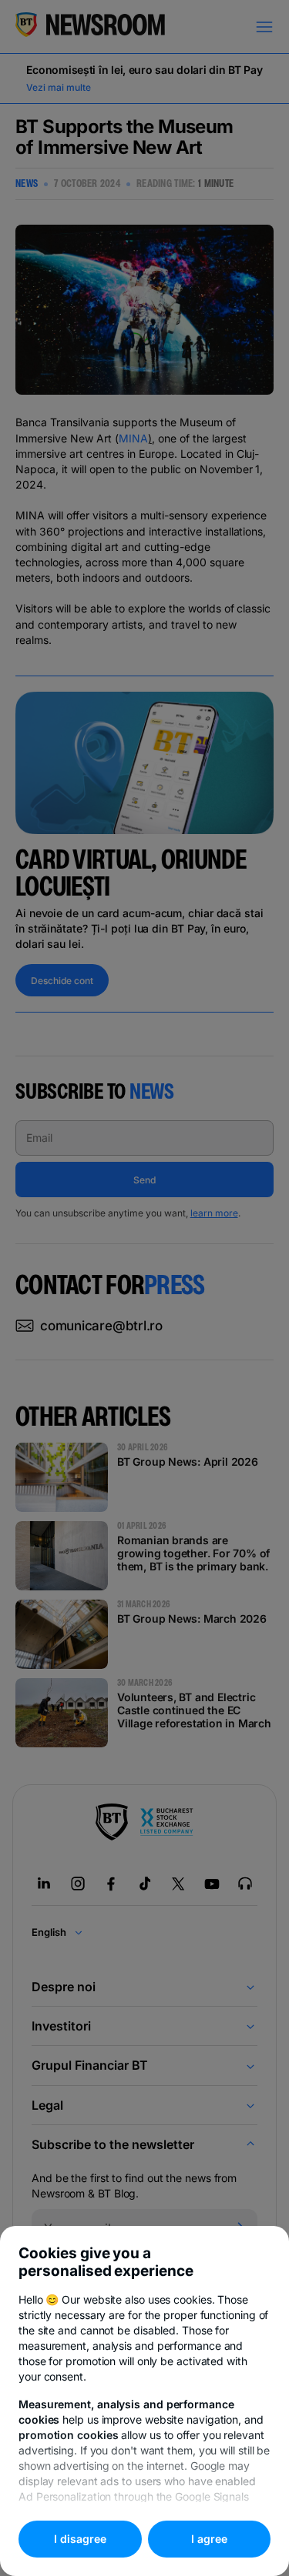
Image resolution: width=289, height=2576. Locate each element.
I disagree (80, 2539)
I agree (209, 2539)
